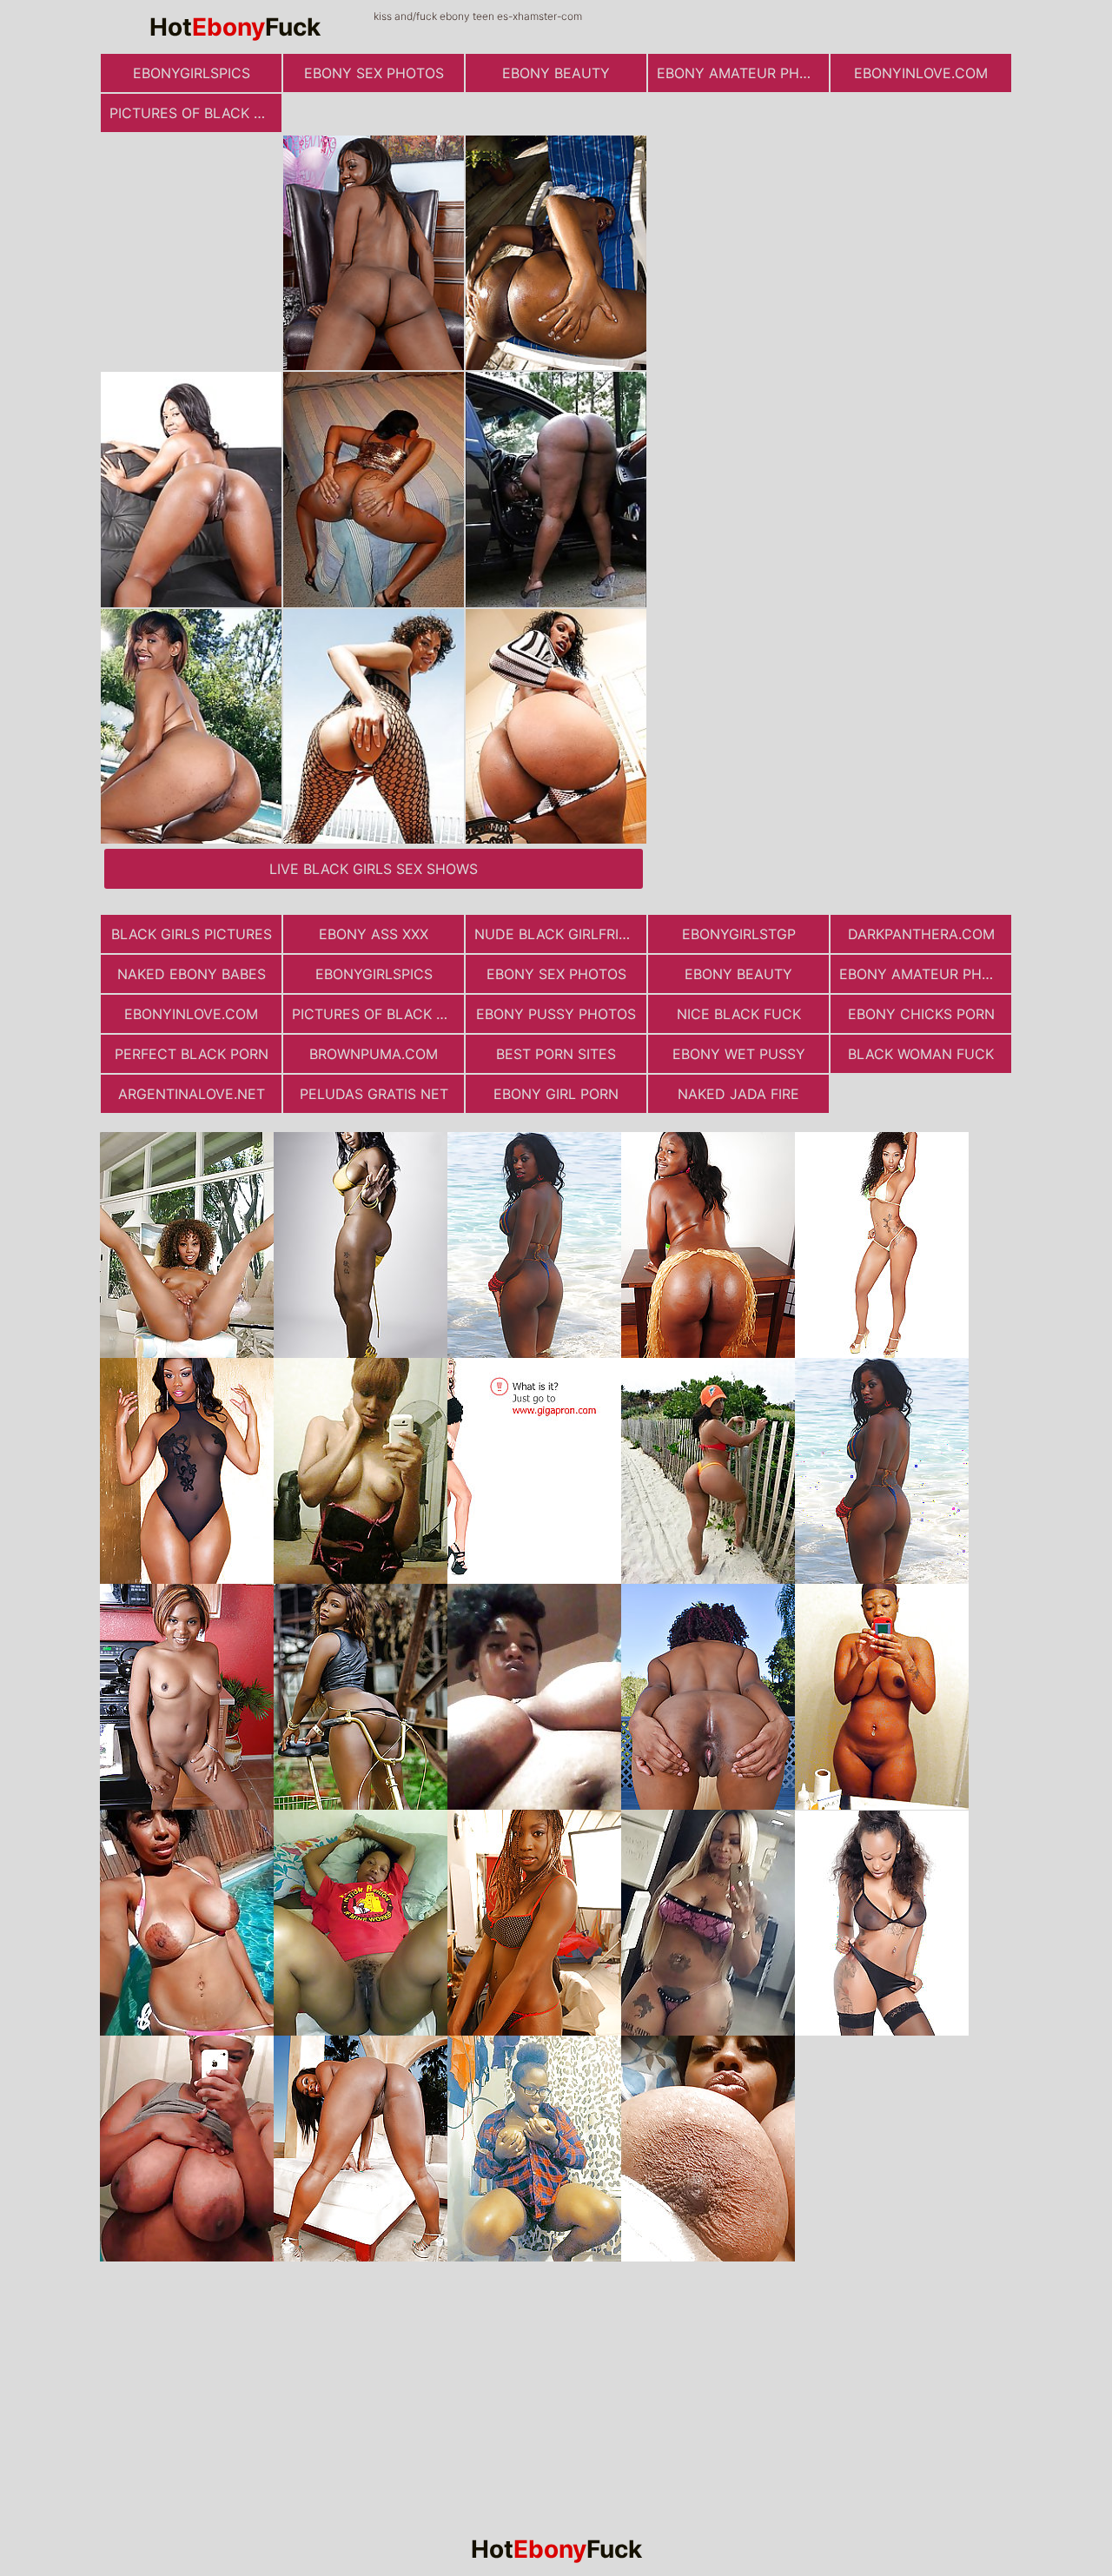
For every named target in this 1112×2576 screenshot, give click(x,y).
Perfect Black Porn (192, 1054)
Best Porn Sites (556, 1054)
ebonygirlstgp (739, 934)
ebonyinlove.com (921, 73)
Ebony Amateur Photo (743, 73)
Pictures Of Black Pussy (195, 113)
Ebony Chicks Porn (921, 1014)
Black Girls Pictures (192, 934)
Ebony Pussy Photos (556, 1014)
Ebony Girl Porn (556, 1094)
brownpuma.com (374, 1054)
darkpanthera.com (921, 934)
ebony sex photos (374, 73)
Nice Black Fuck (739, 1014)
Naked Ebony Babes (192, 974)
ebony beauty (556, 73)
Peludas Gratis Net (374, 1094)
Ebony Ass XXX (374, 934)
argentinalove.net (192, 1094)
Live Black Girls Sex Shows (374, 869)
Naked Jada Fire (738, 1094)
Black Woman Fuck (921, 1054)
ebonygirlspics (192, 73)
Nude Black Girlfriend (560, 934)
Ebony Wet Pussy (739, 1054)
